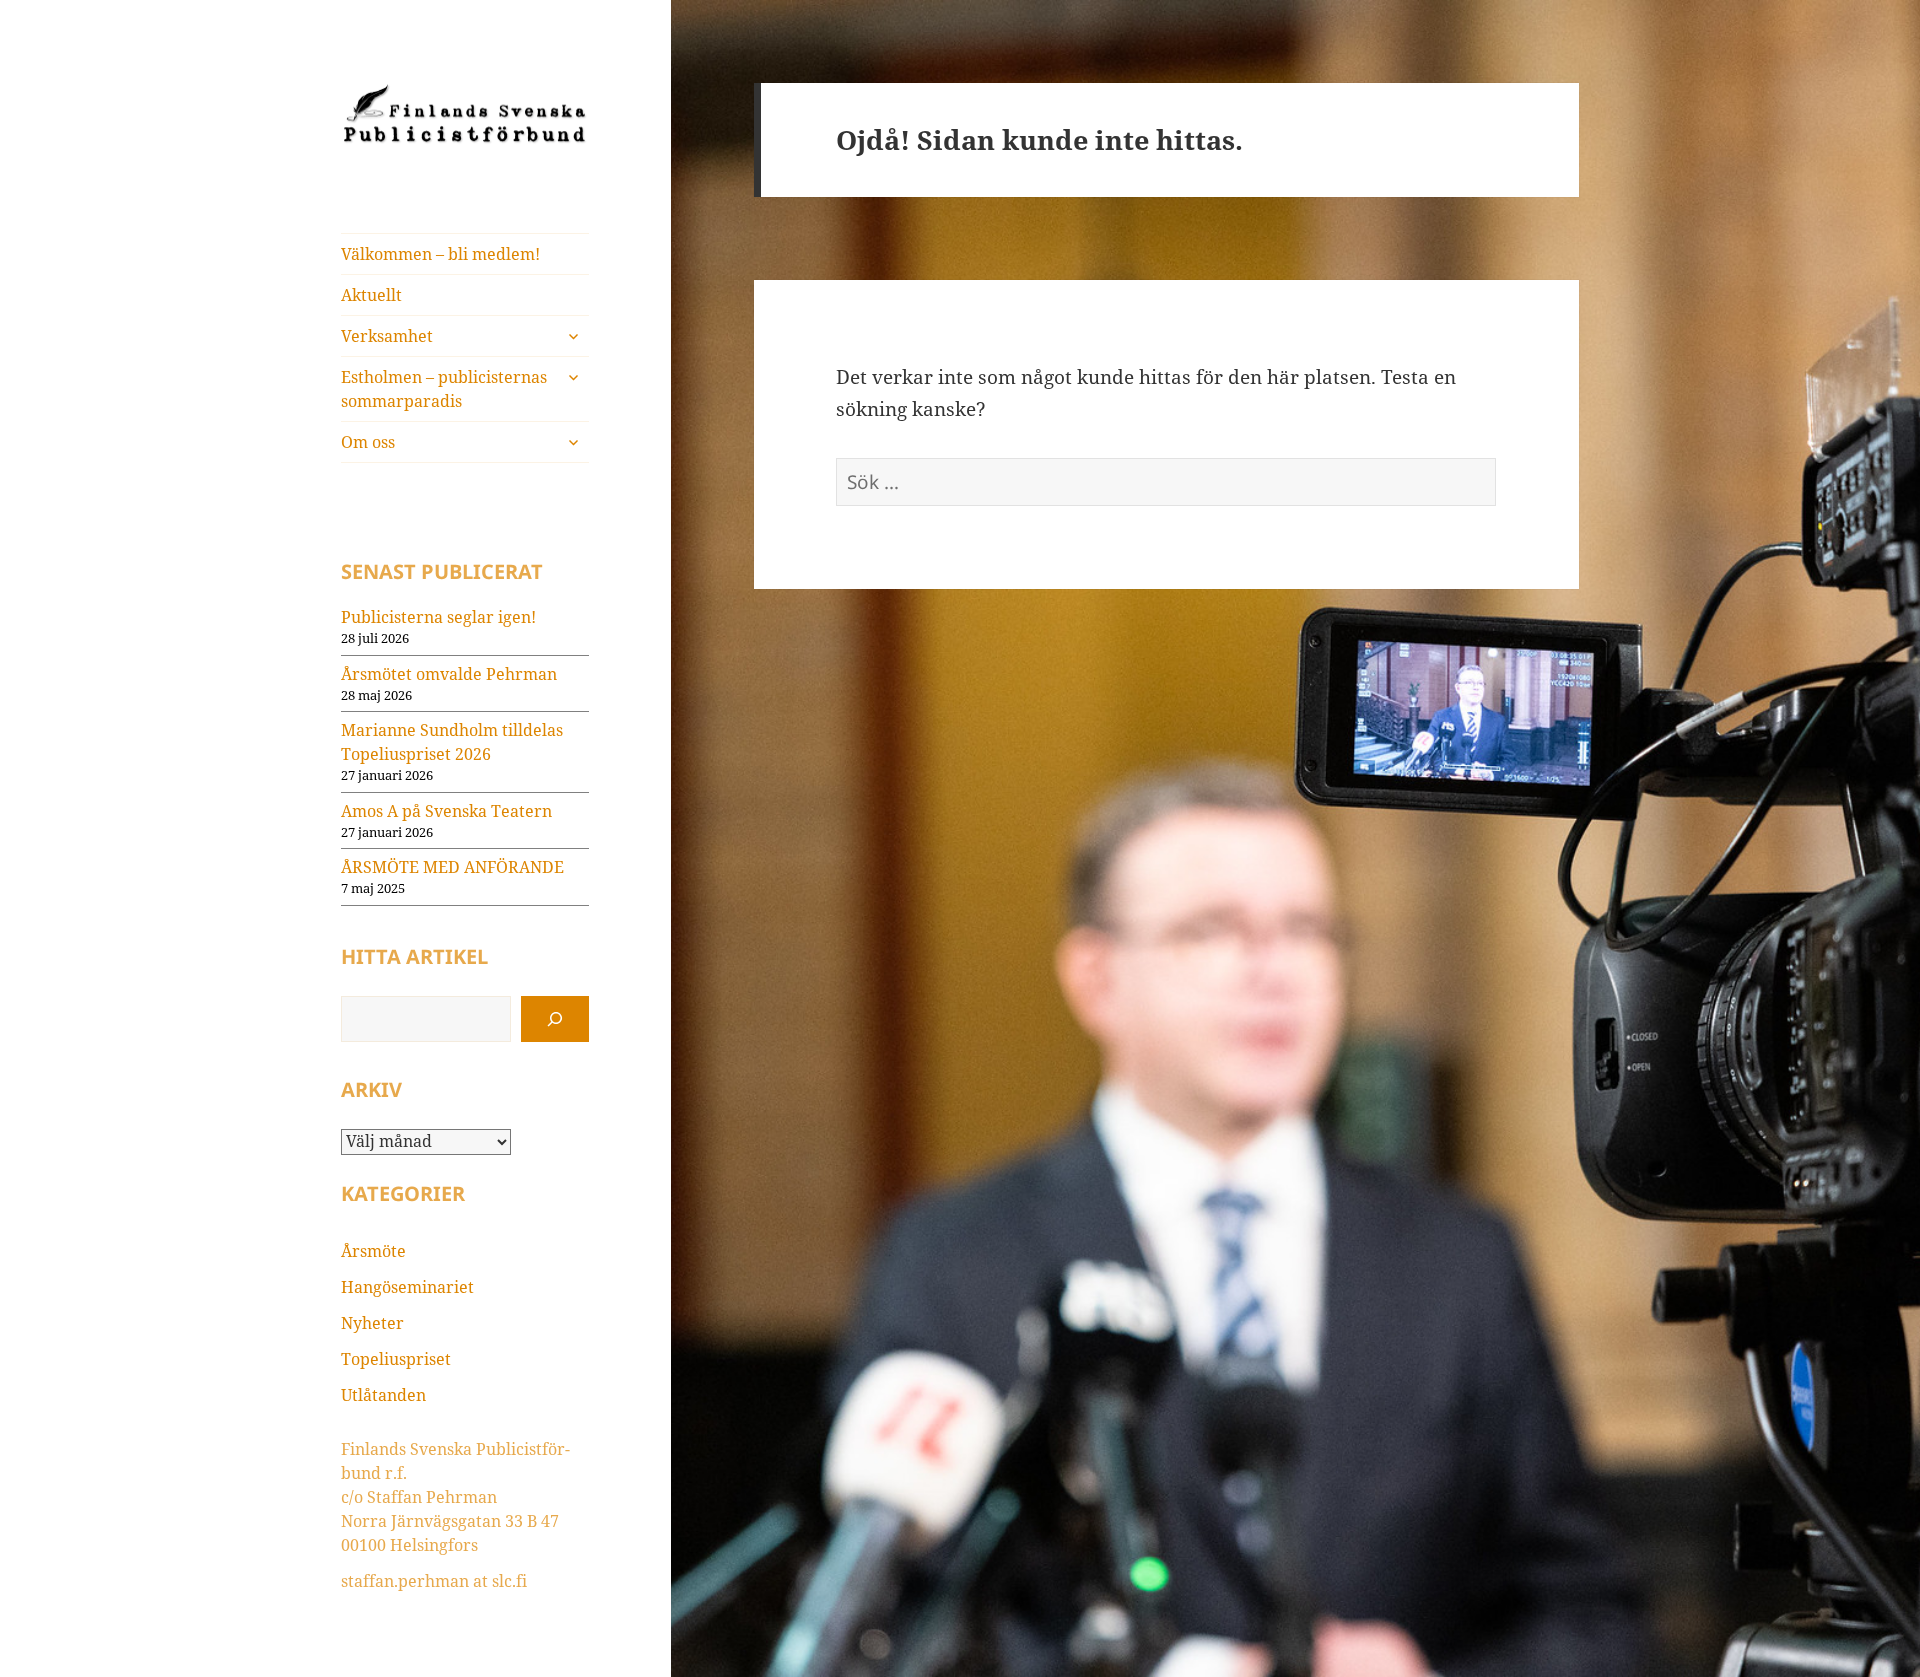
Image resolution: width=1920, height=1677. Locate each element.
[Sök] (555, 1019)
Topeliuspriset (396, 1359)
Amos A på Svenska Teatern (446, 811)
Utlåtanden (383, 1395)
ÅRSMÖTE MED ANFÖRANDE (452, 867)
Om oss (368, 442)
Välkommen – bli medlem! (440, 254)
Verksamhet (387, 336)
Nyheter (372, 1323)
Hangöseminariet (407, 1287)
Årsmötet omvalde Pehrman (449, 674)
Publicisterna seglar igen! (438, 617)
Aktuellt (371, 295)
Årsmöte (373, 1251)
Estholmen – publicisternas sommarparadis (444, 389)
